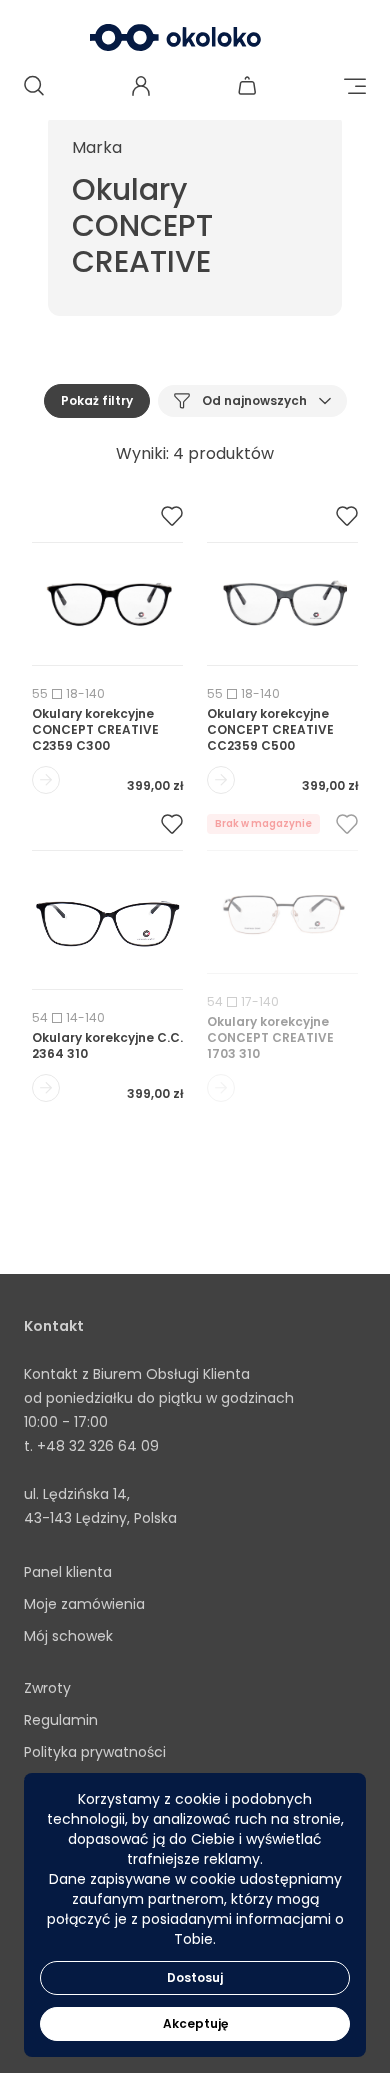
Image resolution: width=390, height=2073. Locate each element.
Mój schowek (68, 1636)
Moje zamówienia (84, 1604)
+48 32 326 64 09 (98, 1446)
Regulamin (61, 1720)
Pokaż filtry (97, 400)
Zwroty (47, 1688)
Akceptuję (195, 2023)
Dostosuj (195, 1977)
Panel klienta (68, 1572)
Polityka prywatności (95, 1752)
